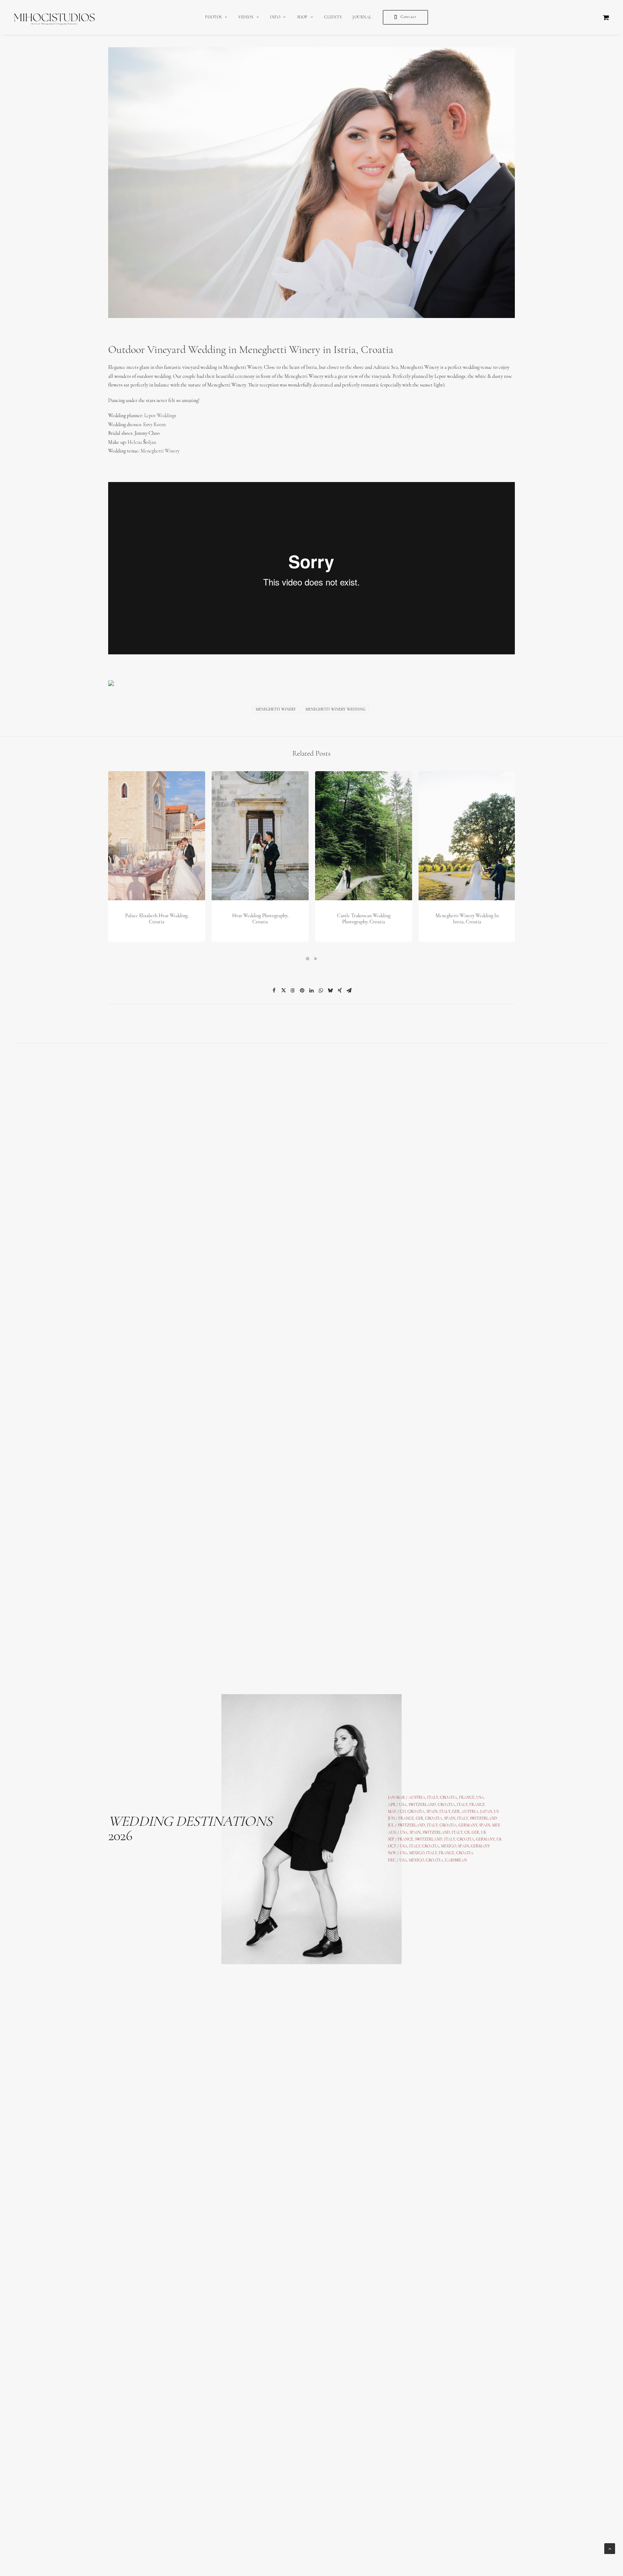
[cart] (606, 17)
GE (474, 1833)
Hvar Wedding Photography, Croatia (260, 919)
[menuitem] (216, 17)
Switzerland (422, 1805)
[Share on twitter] (283, 990)
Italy (462, 1805)
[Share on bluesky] (330, 990)
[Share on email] (349, 990)
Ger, (456, 1812)
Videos (246, 17)
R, (479, 1833)
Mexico (417, 1853)
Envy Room (154, 425)
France (406, 1819)
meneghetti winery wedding (335, 710)
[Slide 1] (308, 959)
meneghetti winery (276, 710)
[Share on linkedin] (311, 990)
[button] (157, 836)
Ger (419, 1819)
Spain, (485, 1826)
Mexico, (449, 1846)
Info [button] (275, 17)
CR (467, 1833)
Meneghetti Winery (160, 451)
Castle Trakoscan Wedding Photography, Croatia (364, 919)
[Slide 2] (315, 959)
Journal (362, 17)
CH (403, 1812)
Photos (213, 17)
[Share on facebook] (274, 990)
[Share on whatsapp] (321, 990)
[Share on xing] (340, 990)
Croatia (416, 1812)
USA (403, 1805)
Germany (468, 1826)
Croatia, (447, 1805)
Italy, (463, 1819)
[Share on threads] (293, 990)
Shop (302, 17)
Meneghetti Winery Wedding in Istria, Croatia (467, 919)
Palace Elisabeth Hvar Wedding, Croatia (157, 919)
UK (484, 1833)
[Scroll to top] (610, 2548)
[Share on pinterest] (302, 990)
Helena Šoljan (142, 443)
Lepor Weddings (160, 416)
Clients (333, 17)
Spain (432, 1812)
